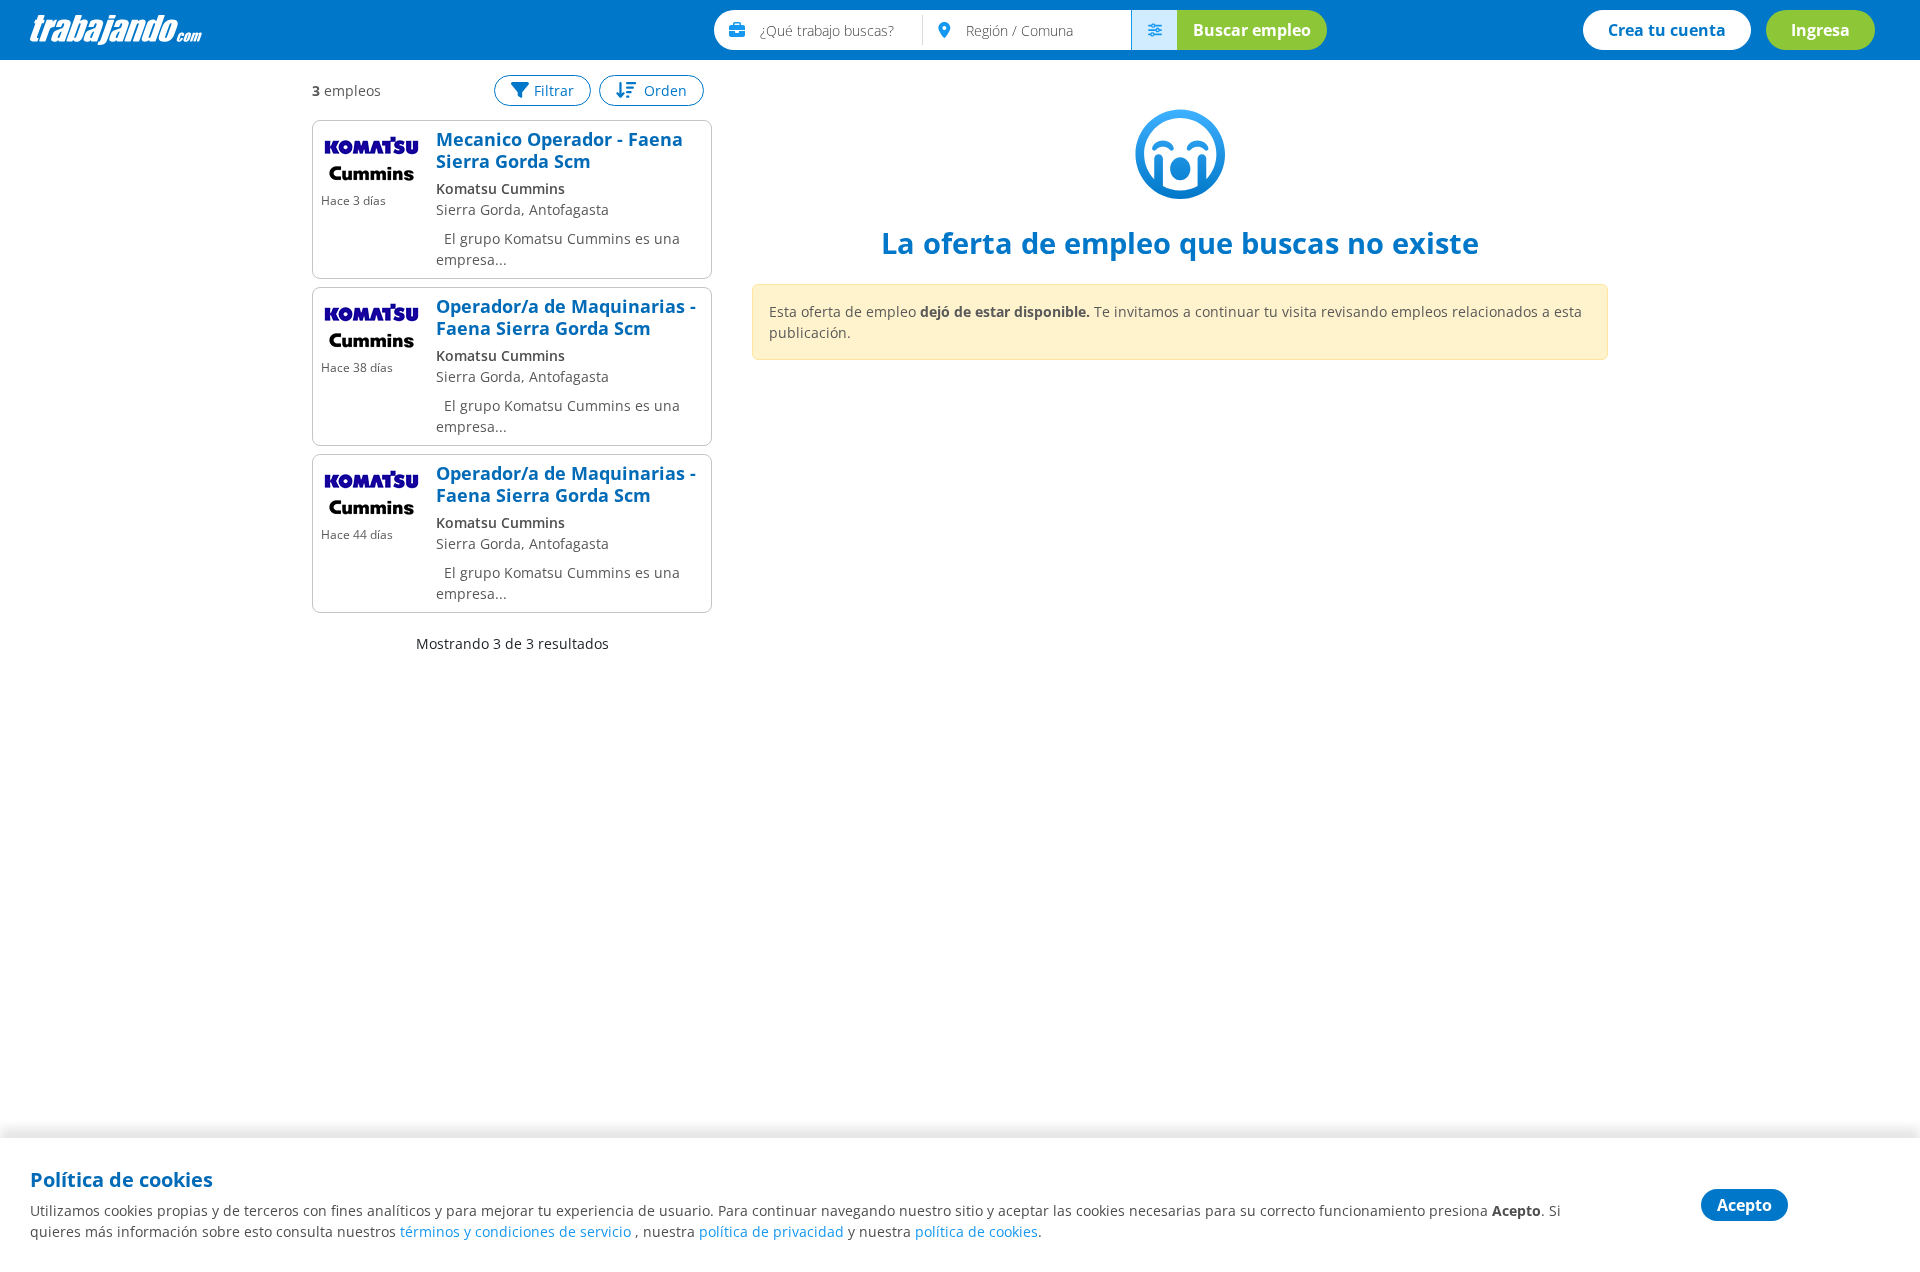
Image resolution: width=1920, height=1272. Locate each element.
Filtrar (554, 90)
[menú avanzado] (1154, 30)
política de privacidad (771, 1231)
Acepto (1744, 1205)
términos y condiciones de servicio (515, 1231)
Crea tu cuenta (1667, 30)
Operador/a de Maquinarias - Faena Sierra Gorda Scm (566, 317)
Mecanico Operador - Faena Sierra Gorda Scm (559, 150)
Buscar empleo (1252, 30)
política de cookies (976, 1231)
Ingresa (1820, 30)
